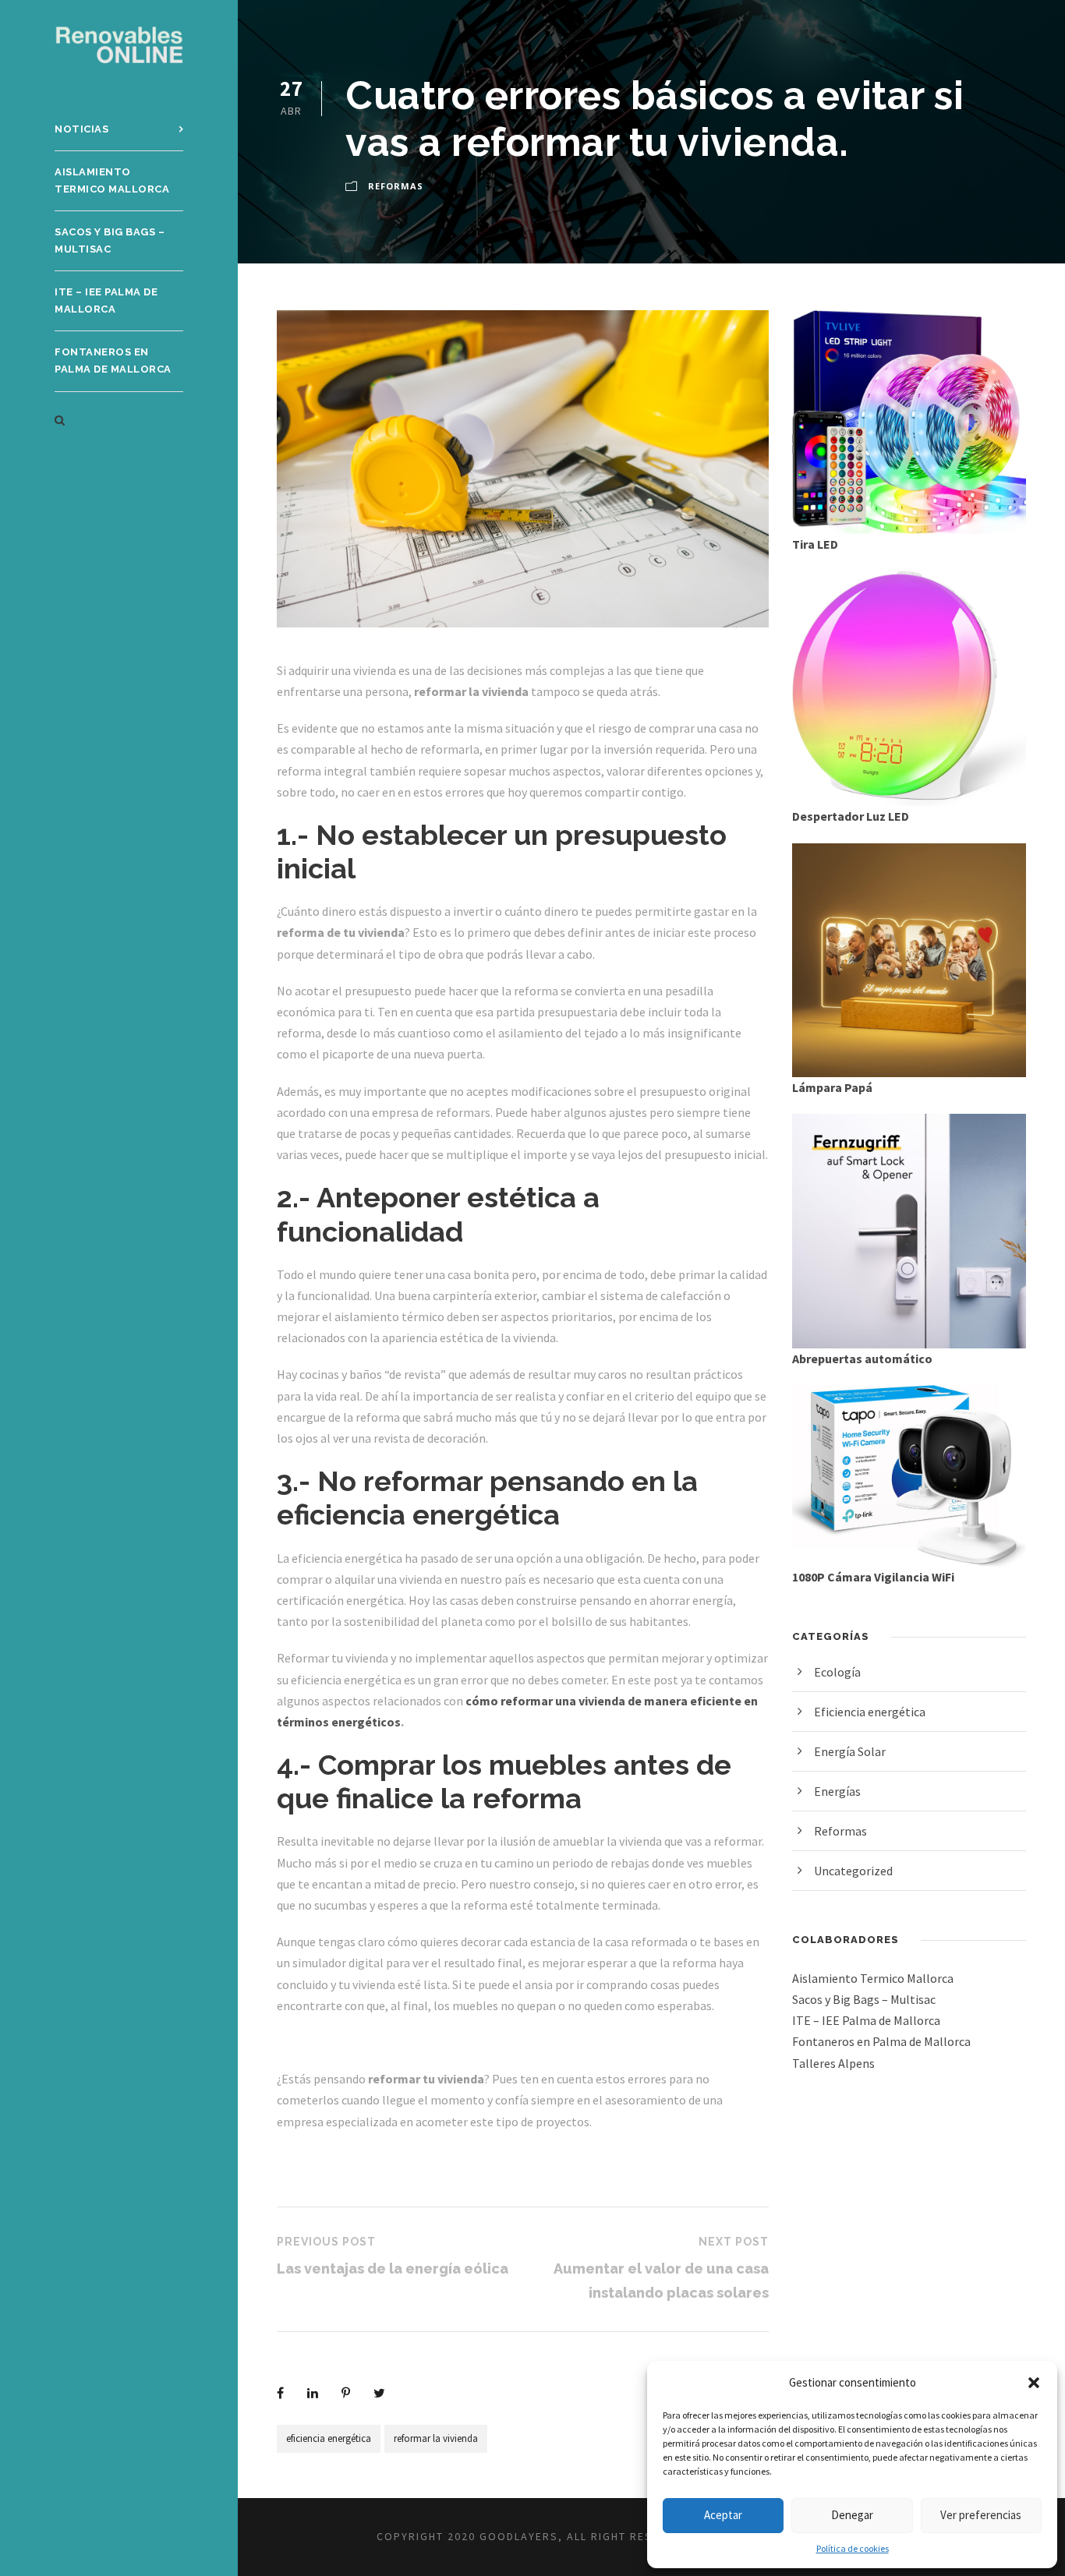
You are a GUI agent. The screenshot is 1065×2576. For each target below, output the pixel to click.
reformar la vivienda (436, 2438)
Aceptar (723, 2515)
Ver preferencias (981, 2515)
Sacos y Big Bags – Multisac (110, 240)
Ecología (837, 1672)
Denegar (852, 2515)
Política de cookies (853, 2548)
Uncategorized (853, 1871)
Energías (837, 1791)
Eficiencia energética (870, 1712)
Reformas (396, 186)
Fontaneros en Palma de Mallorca (113, 360)
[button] (1034, 2383)
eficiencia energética (329, 2438)
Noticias (81, 129)
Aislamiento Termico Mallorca (112, 180)
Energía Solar (850, 1751)
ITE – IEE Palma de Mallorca (106, 300)
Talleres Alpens (833, 2063)
